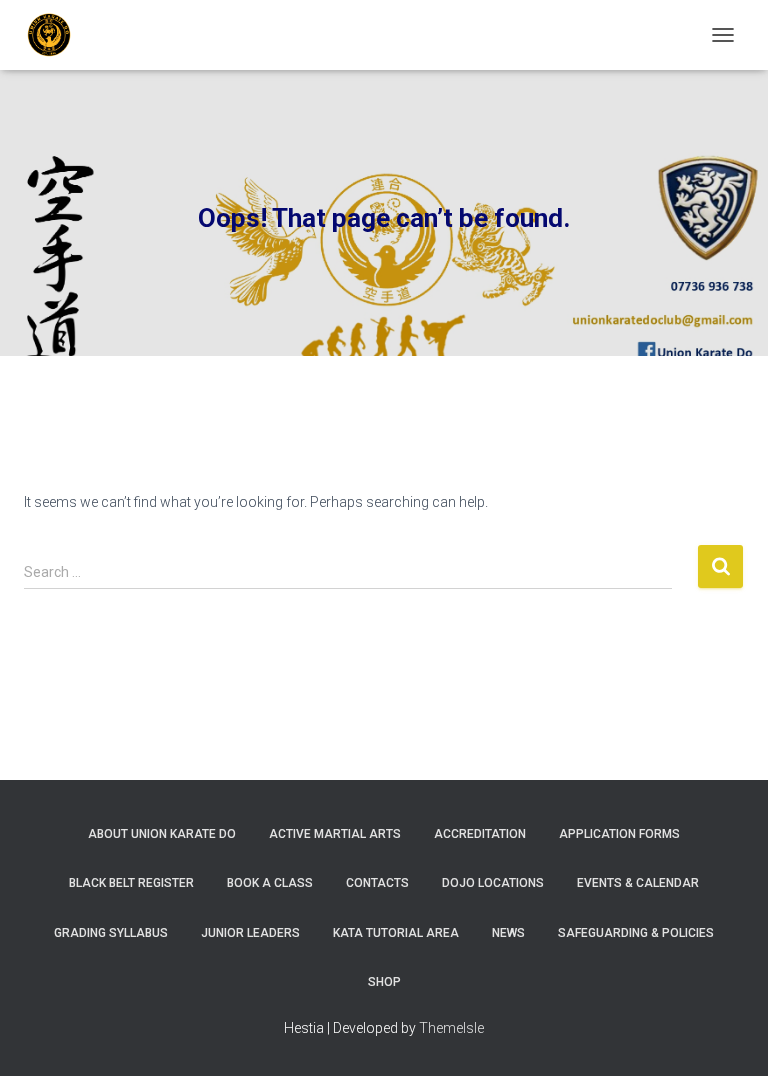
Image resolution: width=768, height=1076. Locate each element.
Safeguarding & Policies (636, 933)
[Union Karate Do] (56, 35)
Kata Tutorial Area (396, 933)
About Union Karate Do (162, 834)
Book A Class (270, 883)
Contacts (377, 883)
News (508, 933)
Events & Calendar (638, 883)
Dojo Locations (493, 883)
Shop (384, 982)
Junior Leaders (250, 933)
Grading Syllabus (111, 933)
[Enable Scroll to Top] (728, 1036)
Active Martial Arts (335, 834)
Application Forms (619, 834)
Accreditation (480, 834)
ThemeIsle (451, 1028)
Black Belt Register (131, 883)
